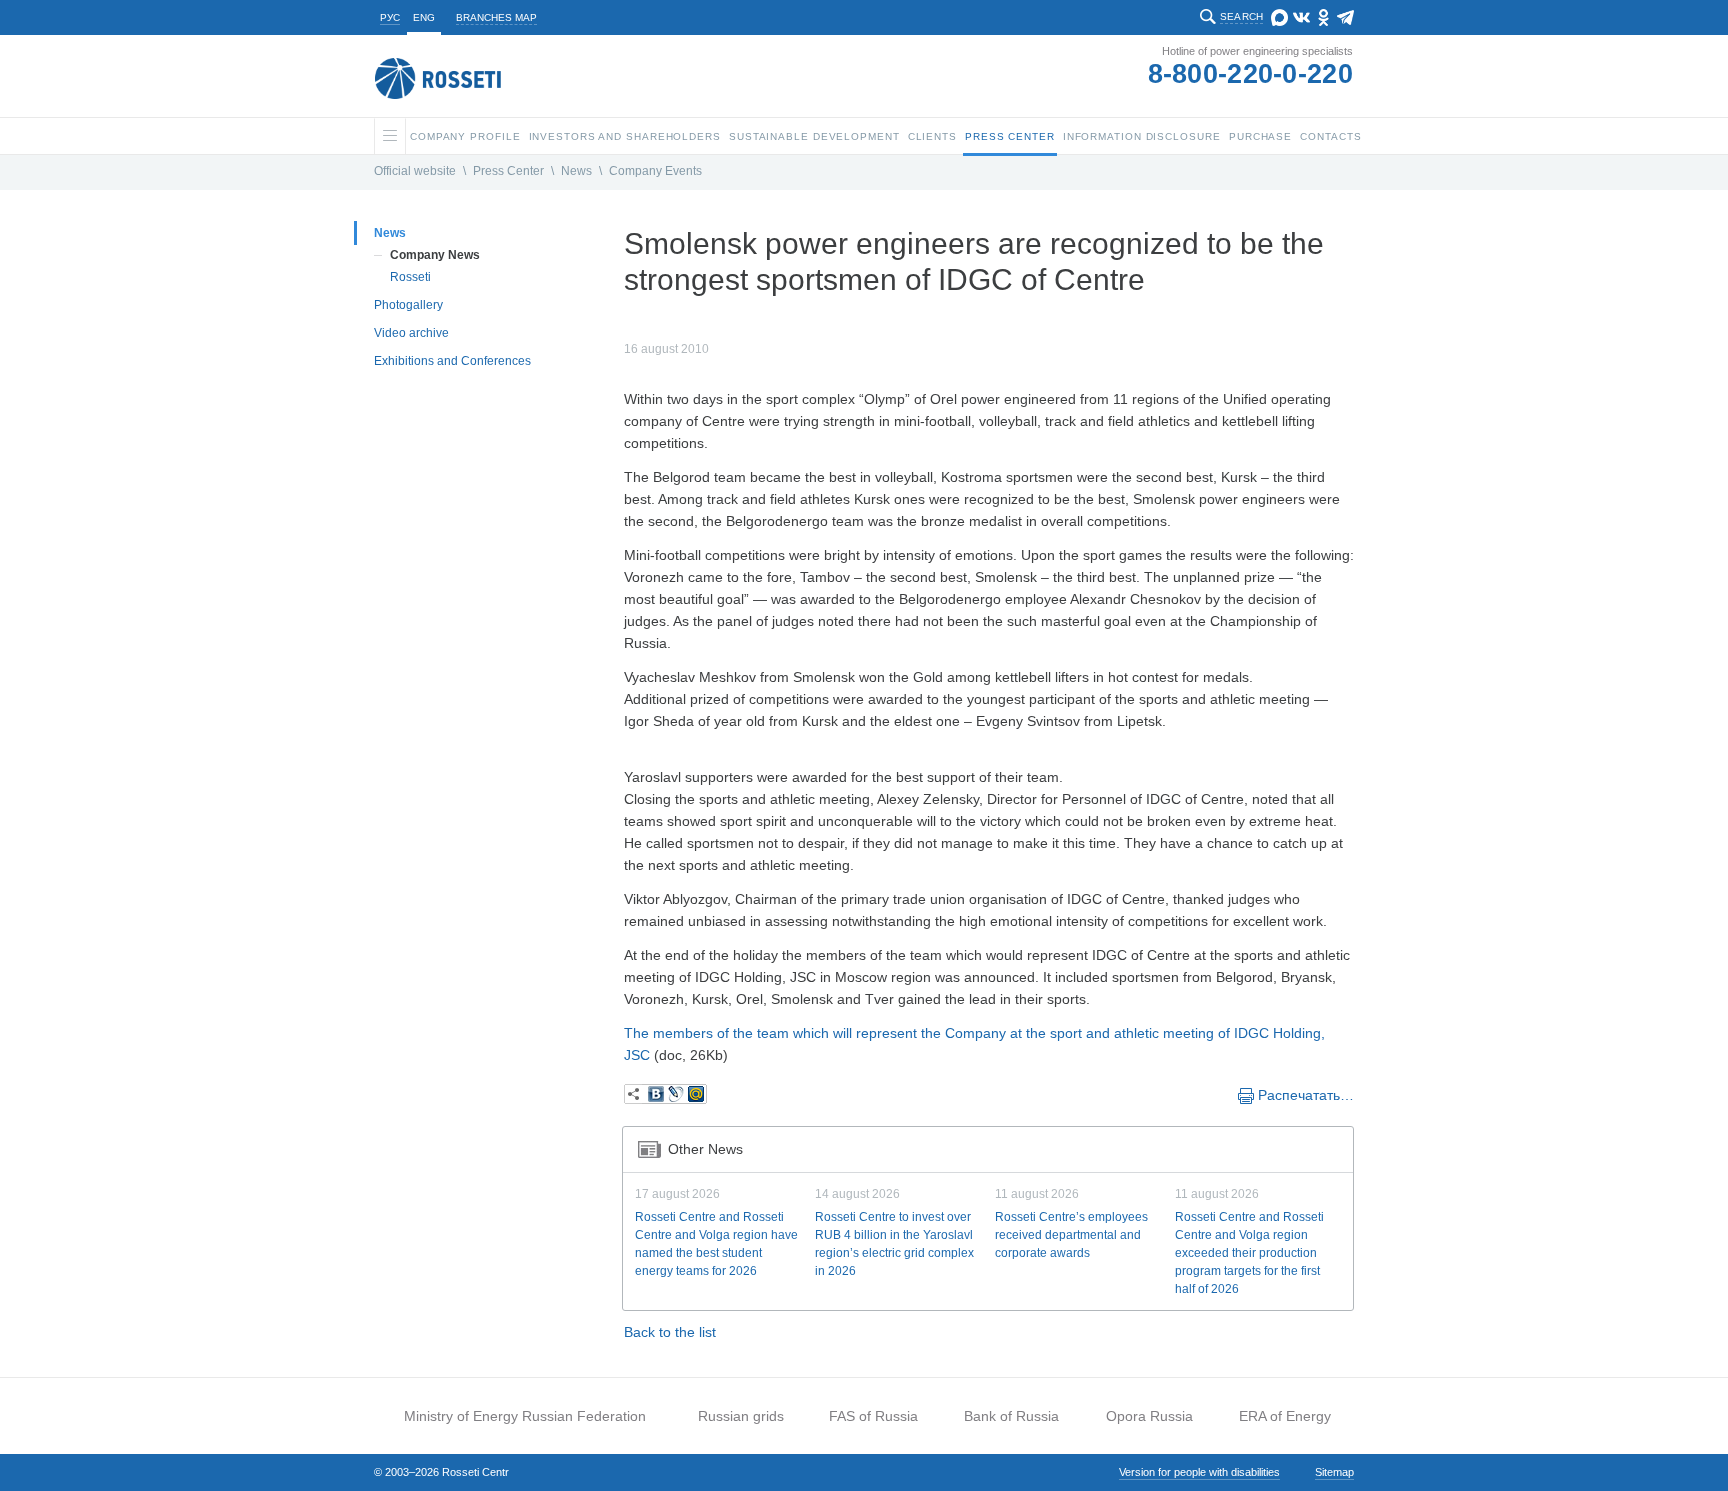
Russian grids (741, 1416)
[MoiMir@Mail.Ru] (696, 1094)
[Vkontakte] (656, 1094)
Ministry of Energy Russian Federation (525, 1416)
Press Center (508, 171)
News (576, 171)
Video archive (411, 333)
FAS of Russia (873, 1416)
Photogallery (408, 305)
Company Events (655, 171)
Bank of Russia (1011, 1416)
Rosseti (410, 277)
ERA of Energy (1285, 1416)
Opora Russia (1149, 1416)
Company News (435, 255)
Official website (415, 171)
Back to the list (670, 1332)
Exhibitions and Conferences (452, 361)
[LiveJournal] (676, 1094)
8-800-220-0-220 (1251, 74)
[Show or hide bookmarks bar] (634, 1094)
